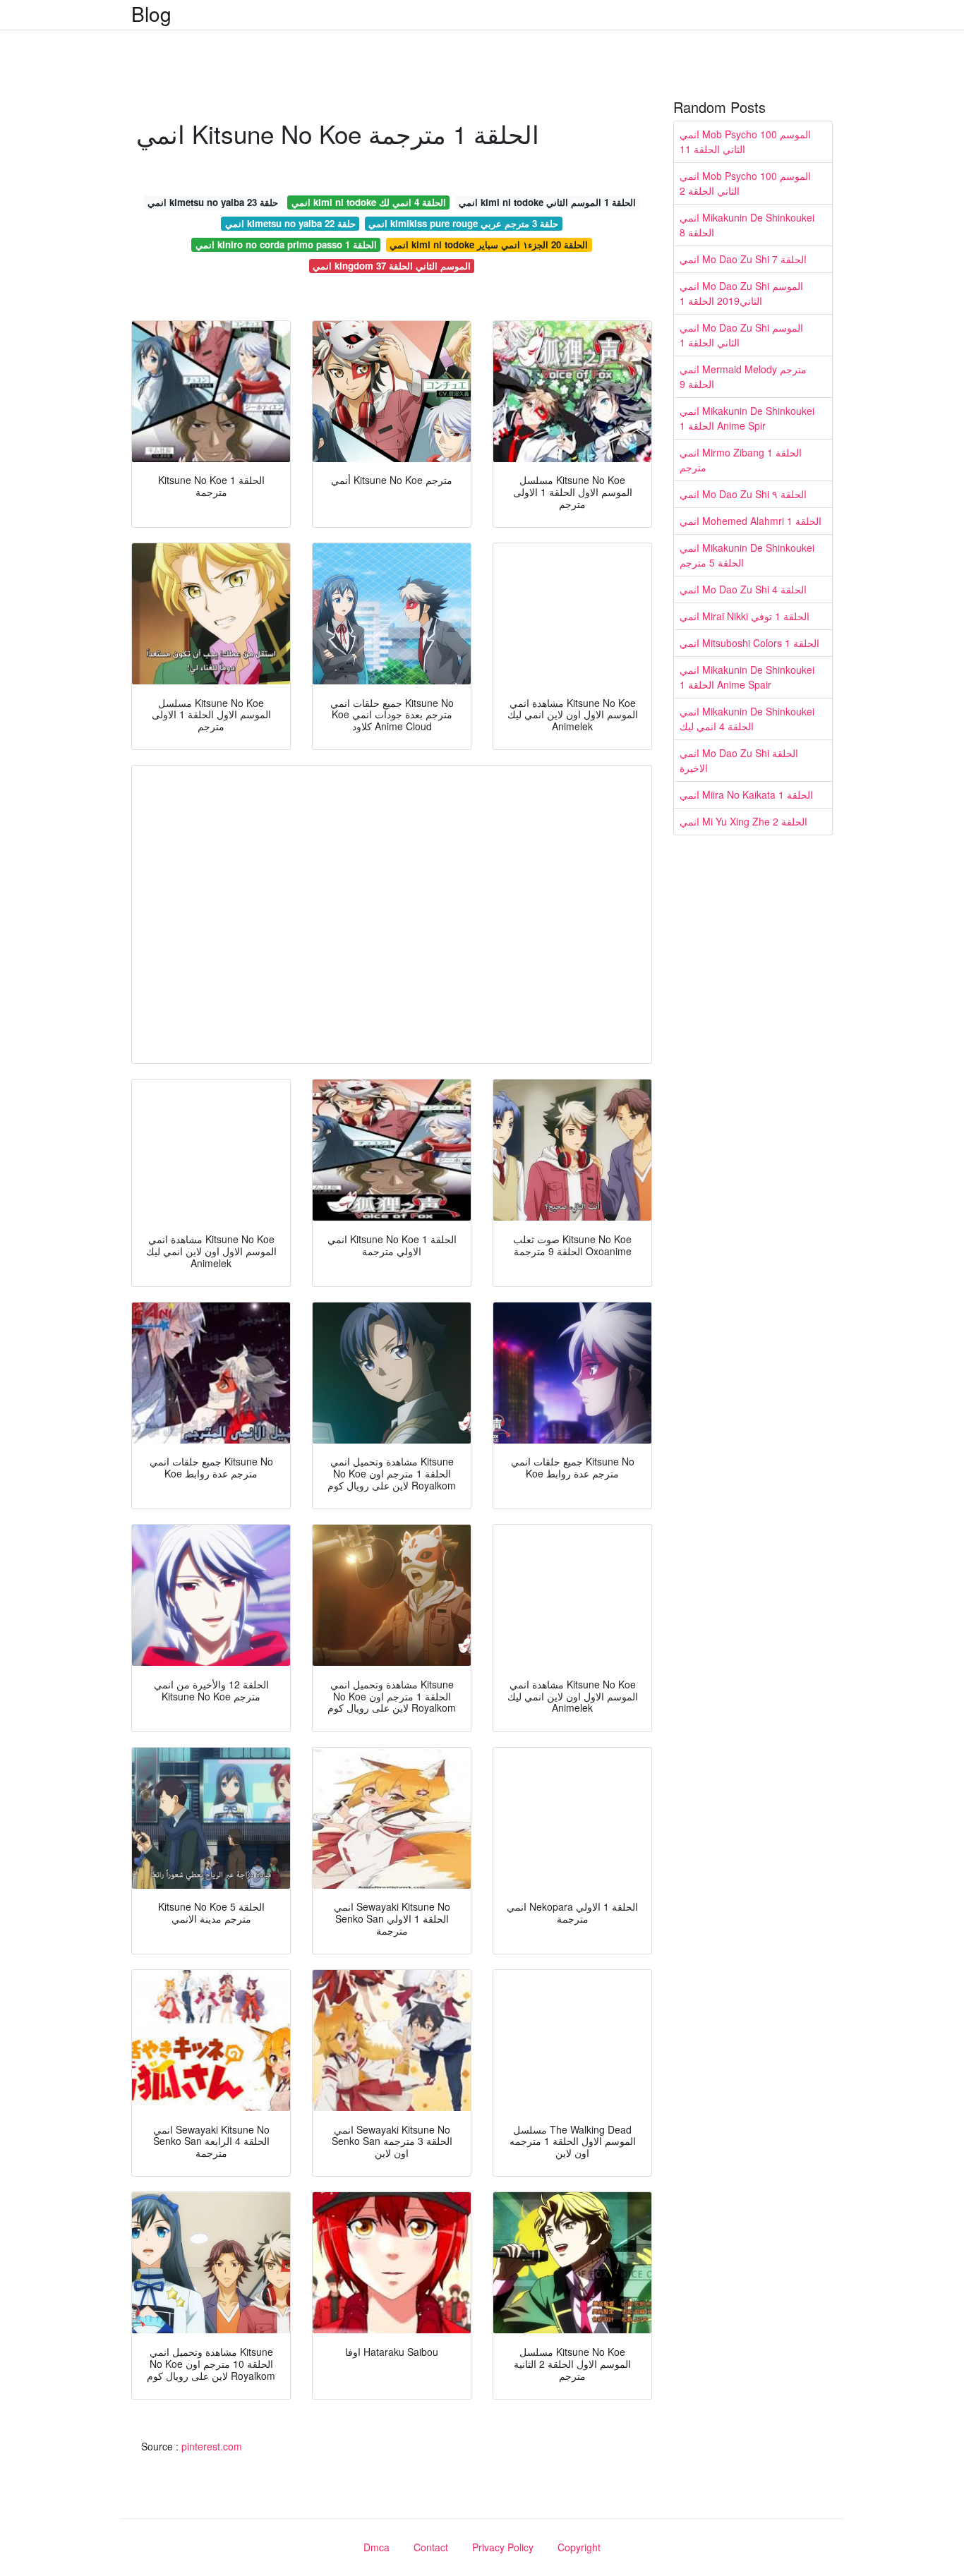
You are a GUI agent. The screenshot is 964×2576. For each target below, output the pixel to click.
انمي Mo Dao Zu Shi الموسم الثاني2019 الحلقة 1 (741, 293)
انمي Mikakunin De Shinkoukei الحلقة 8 (747, 225)
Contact (431, 2547)
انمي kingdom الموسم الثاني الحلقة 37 (392, 266)
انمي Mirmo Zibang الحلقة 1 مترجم (741, 460)
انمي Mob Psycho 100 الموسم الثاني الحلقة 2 (745, 183)
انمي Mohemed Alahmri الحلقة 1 (751, 521)
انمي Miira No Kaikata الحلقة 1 (746, 794)
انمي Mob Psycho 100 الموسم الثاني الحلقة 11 (745, 141)
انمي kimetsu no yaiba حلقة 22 (290, 223)
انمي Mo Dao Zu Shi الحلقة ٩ (743, 494)
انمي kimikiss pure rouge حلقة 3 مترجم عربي (463, 223)
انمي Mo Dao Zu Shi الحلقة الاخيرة (739, 760)
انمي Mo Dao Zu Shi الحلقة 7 (743, 259)
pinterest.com (212, 2446)
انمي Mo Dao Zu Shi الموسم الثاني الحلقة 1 (741, 335)
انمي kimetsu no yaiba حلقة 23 (213, 202)
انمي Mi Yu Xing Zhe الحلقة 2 (743, 821)
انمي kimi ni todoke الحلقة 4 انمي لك (369, 202)
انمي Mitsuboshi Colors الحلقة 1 (749, 643)
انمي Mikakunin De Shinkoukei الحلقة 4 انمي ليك (747, 719)
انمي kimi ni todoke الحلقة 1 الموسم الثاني (547, 202)
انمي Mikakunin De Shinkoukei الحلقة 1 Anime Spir (747, 418)
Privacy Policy (503, 2547)
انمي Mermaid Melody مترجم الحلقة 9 (743, 376)
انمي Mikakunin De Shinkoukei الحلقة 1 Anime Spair (747, 677)
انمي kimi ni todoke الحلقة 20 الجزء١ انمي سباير (489, 244)
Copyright (579, 2547)
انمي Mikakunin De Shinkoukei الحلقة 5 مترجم (747, 555)
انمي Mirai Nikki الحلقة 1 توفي (745, 616)
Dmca (376, 2547)
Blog (151, 13)
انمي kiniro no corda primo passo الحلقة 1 (286, 244)
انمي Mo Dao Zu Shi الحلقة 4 (743, 589)
